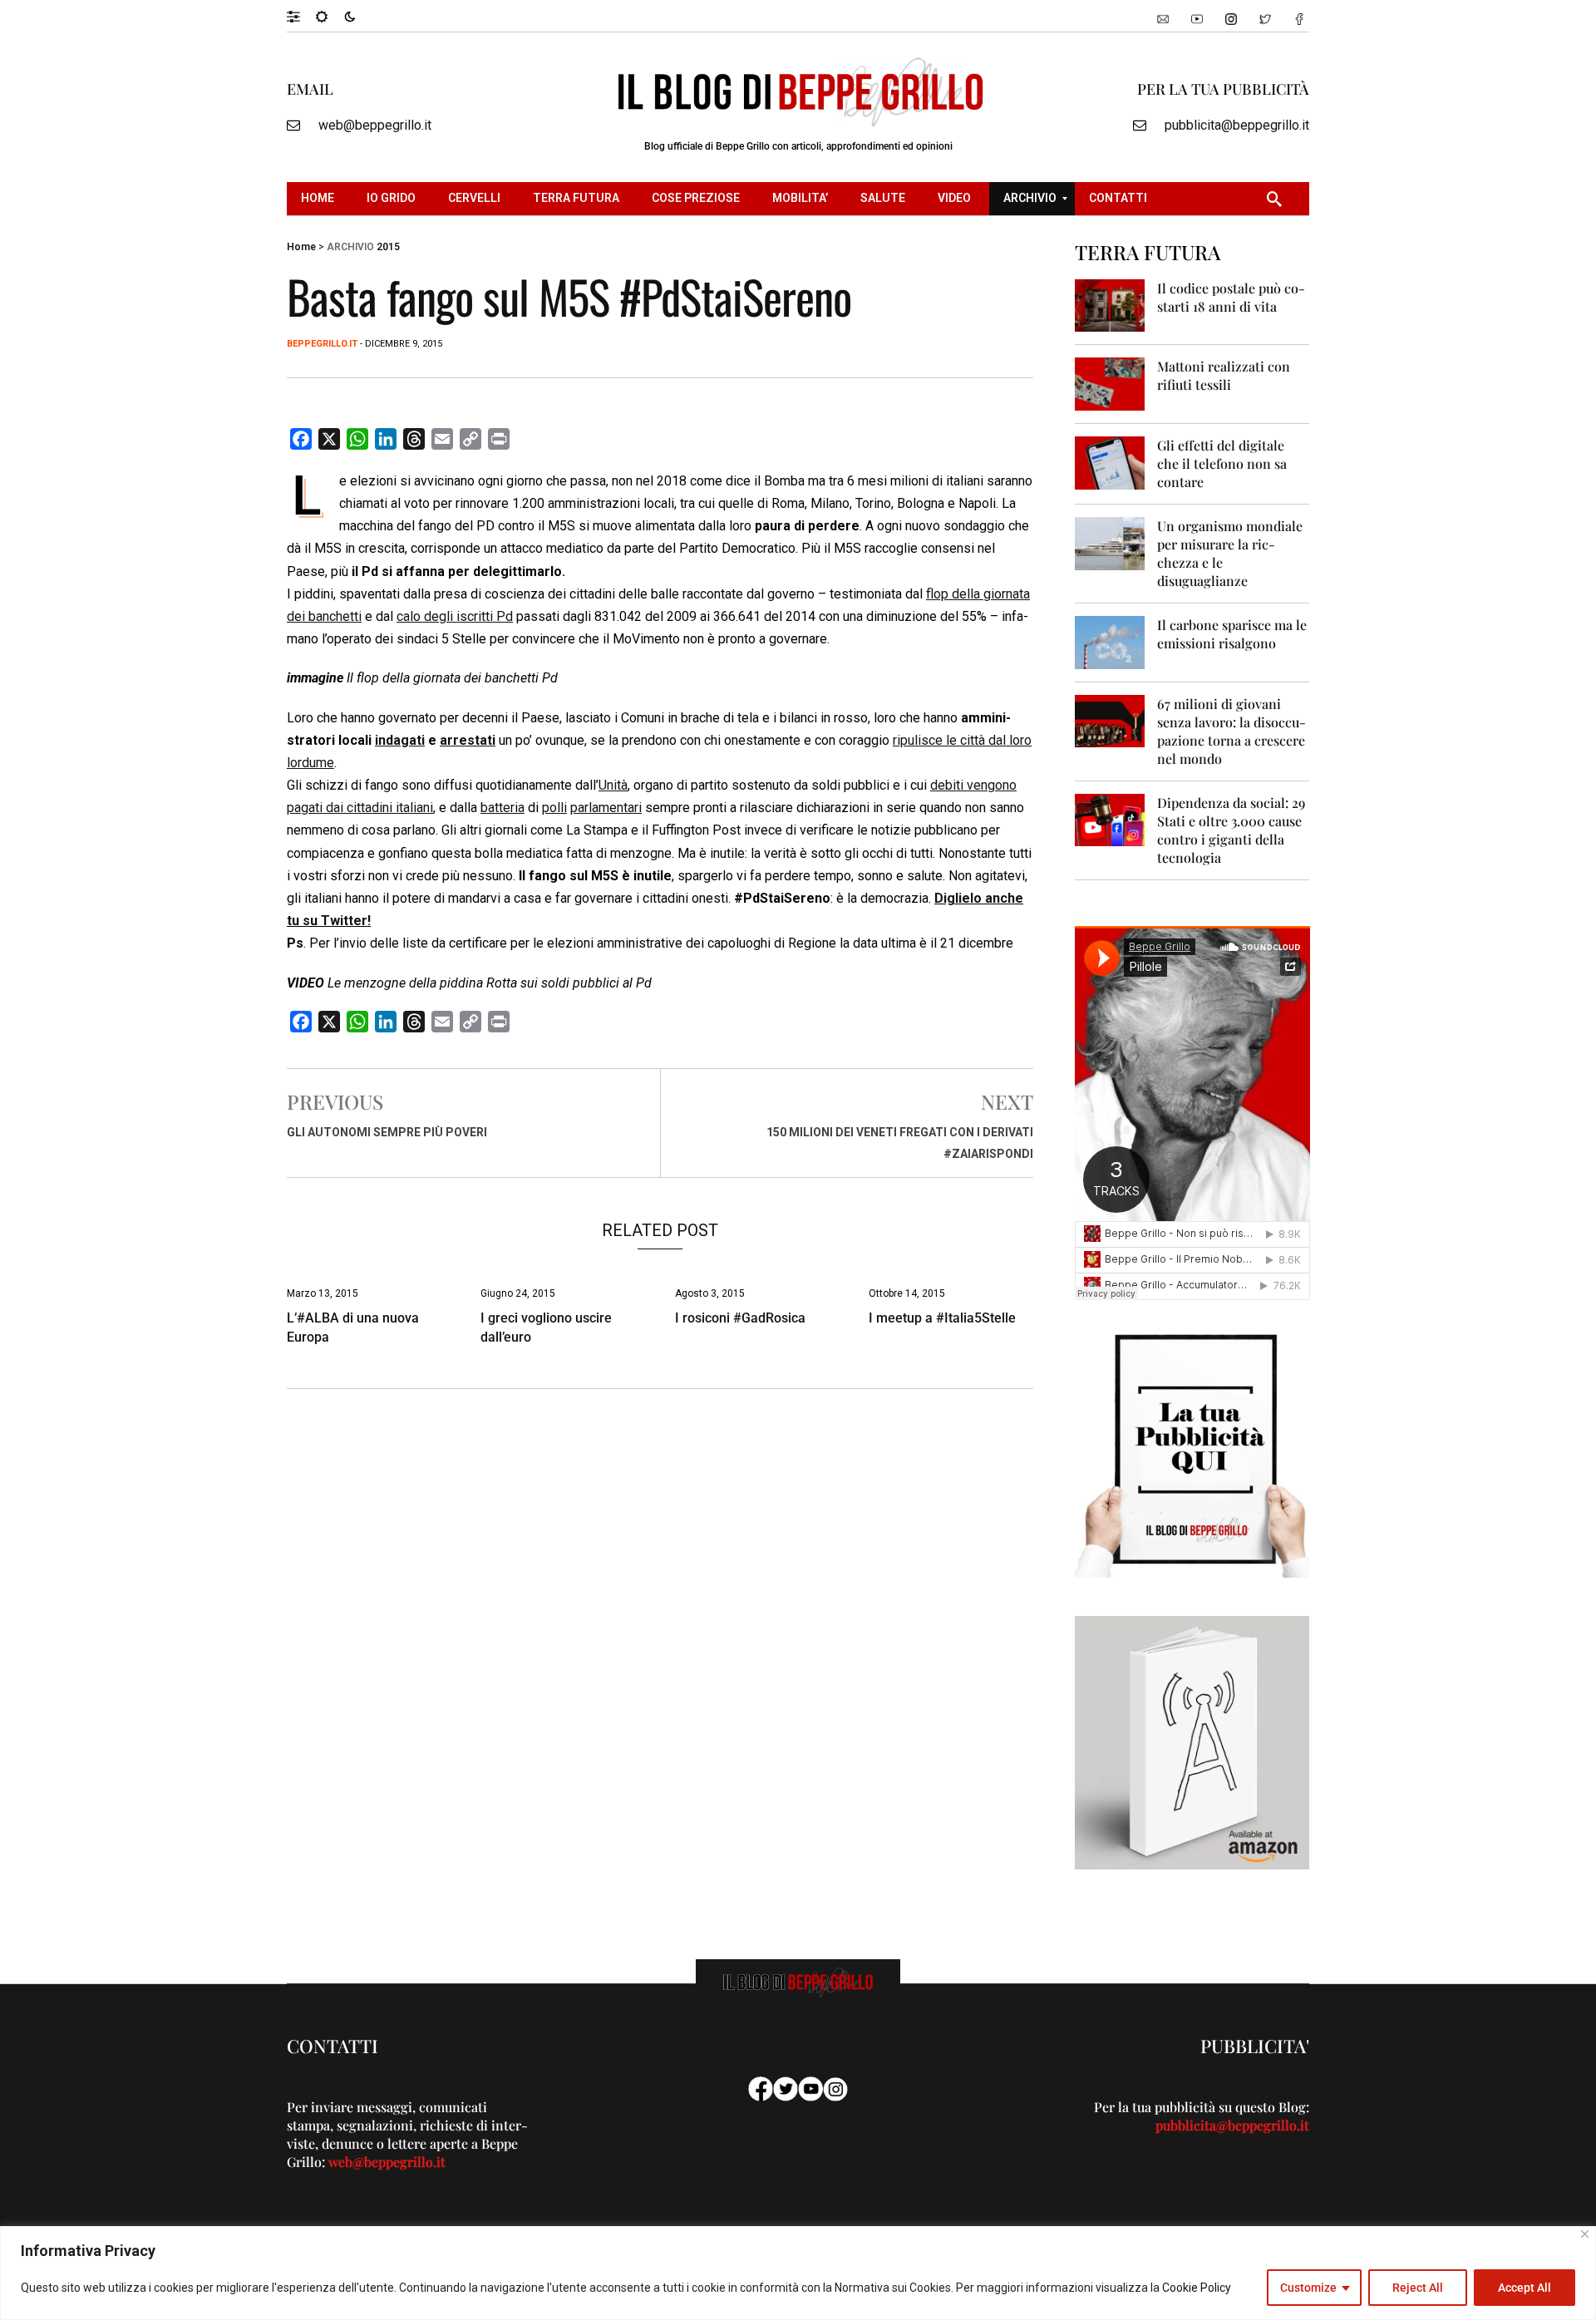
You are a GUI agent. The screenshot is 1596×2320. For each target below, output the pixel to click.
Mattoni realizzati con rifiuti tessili (1224, 375)
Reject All (1418, 2288)
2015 (388, 247)
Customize (1308, 2288)
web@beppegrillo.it (375, 125)
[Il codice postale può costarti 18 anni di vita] (1110, 305)
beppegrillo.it (322, 344)
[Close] (1585, 2234)
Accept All (1525, 2288)
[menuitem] (320, 199)
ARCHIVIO (350, 247)
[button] (301, 16)
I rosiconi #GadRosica (740, 1318)
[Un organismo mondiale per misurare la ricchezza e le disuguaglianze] (1110, 542)
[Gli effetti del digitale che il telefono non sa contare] (1110, 462)
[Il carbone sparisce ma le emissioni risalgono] (1110, 641)
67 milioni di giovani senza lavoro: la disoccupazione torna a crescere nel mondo (1231, 731)
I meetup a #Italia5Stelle (942, 1318)
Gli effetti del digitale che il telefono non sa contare (1222, 463)
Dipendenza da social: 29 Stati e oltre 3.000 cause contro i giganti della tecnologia (1231, 830)
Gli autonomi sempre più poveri (387, 1132)
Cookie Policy (1197, 2288)
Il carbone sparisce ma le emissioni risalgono (1232, 634)
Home (301, 247)
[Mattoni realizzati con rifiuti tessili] (1110, 383)
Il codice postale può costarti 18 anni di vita (1231, 297)
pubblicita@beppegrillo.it (1237, 125)
